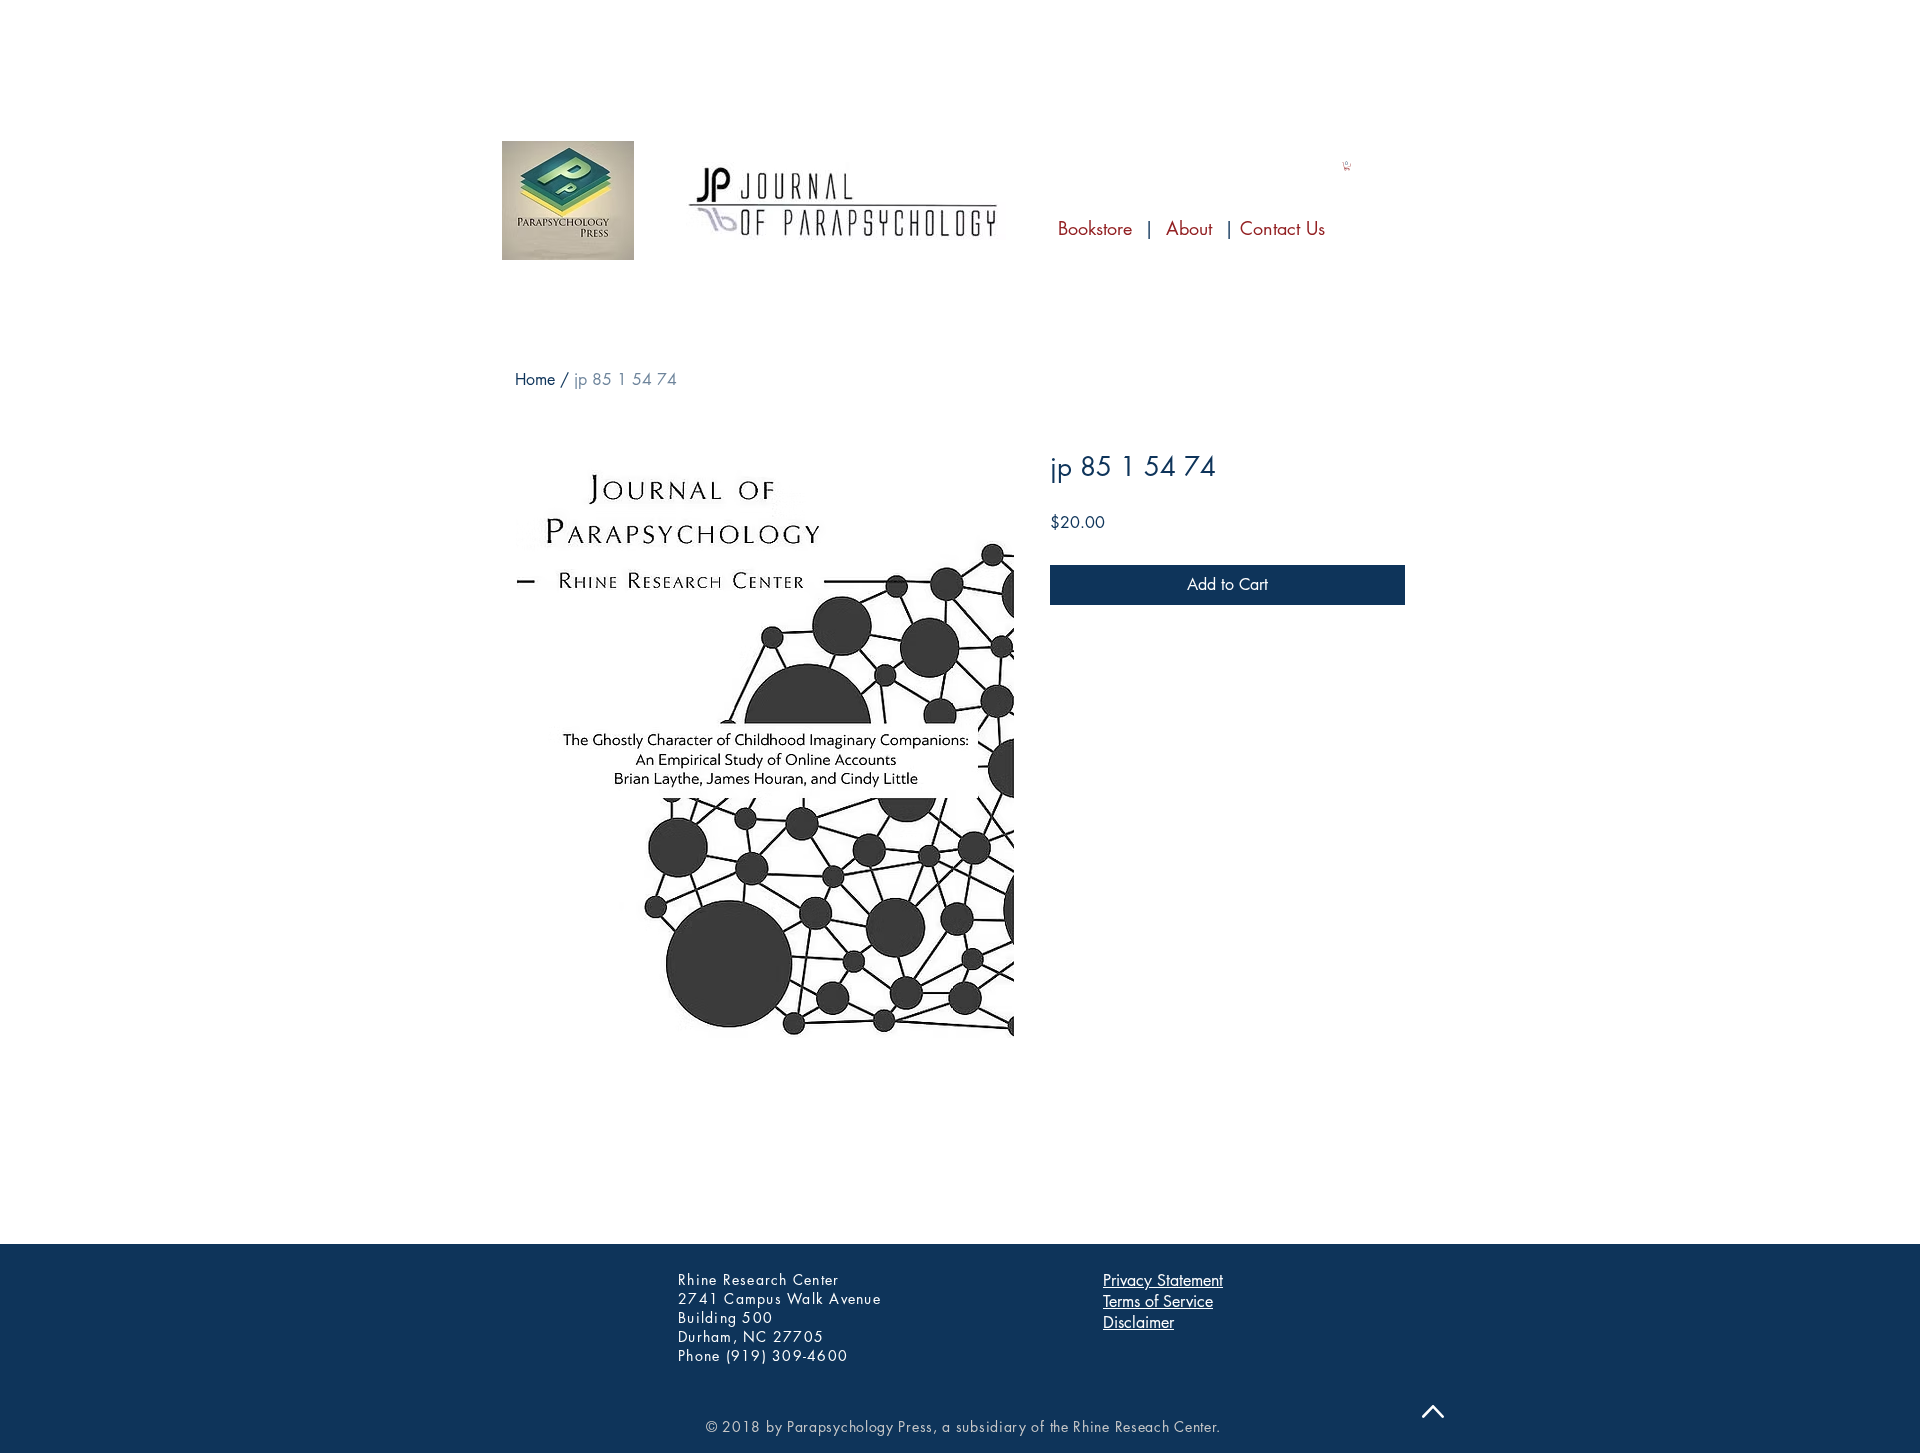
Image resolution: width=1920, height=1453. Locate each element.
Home (535, 379)
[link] (1347, 166)
